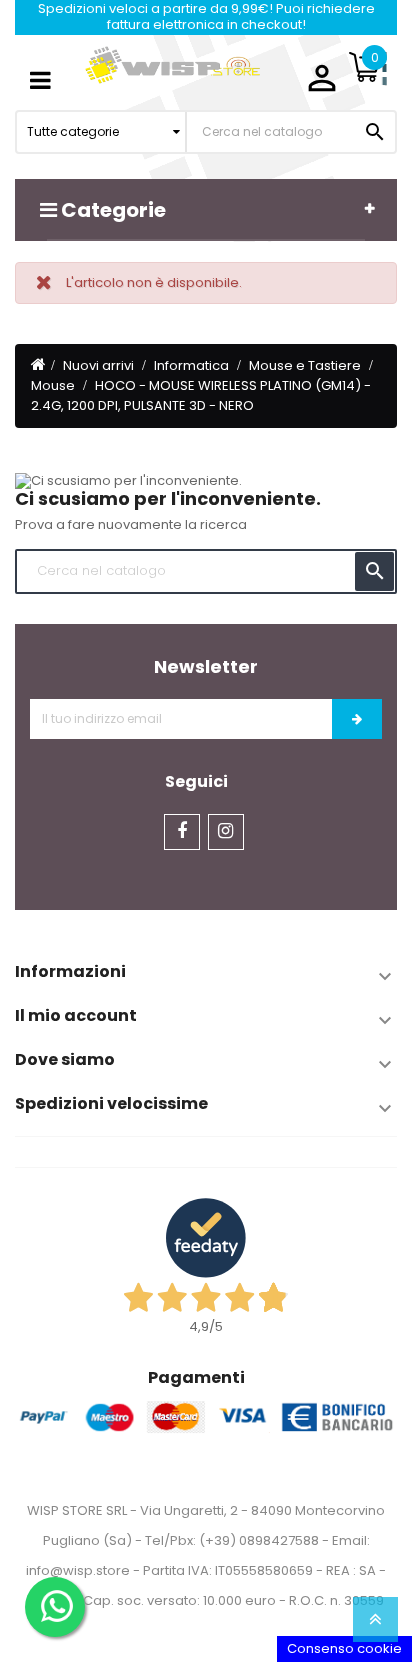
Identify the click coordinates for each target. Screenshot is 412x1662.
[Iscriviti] (357, 719)
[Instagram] (226, 832)
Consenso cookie (344, 1648)
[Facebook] (182, 832)
